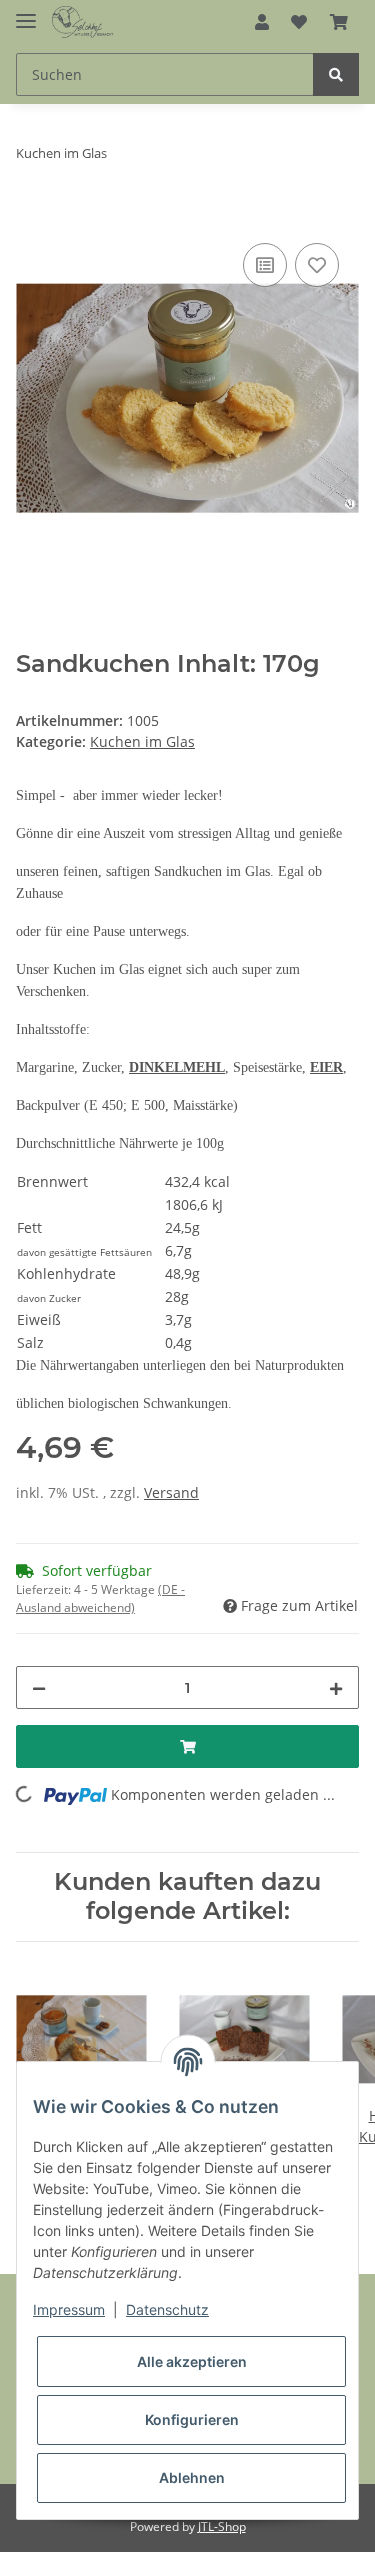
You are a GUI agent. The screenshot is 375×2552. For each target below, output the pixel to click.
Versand (171, 1492)
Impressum (69, 2309)
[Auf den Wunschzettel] (317, 265)
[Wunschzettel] (299, 22)
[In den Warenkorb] (32, 216)
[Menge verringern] (39, 1687)
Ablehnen (192, 2477)
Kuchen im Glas (142, 741)
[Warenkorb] (339, 22)
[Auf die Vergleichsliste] (265, 265)
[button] (262, 22)
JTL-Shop (222, 2526)
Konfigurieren (192, 2419)
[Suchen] (336, 74)
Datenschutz (167, 2309)
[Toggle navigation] (26, 12)
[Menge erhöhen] (336, 1687)
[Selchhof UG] (82, 22)
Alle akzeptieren (192, 2361)
